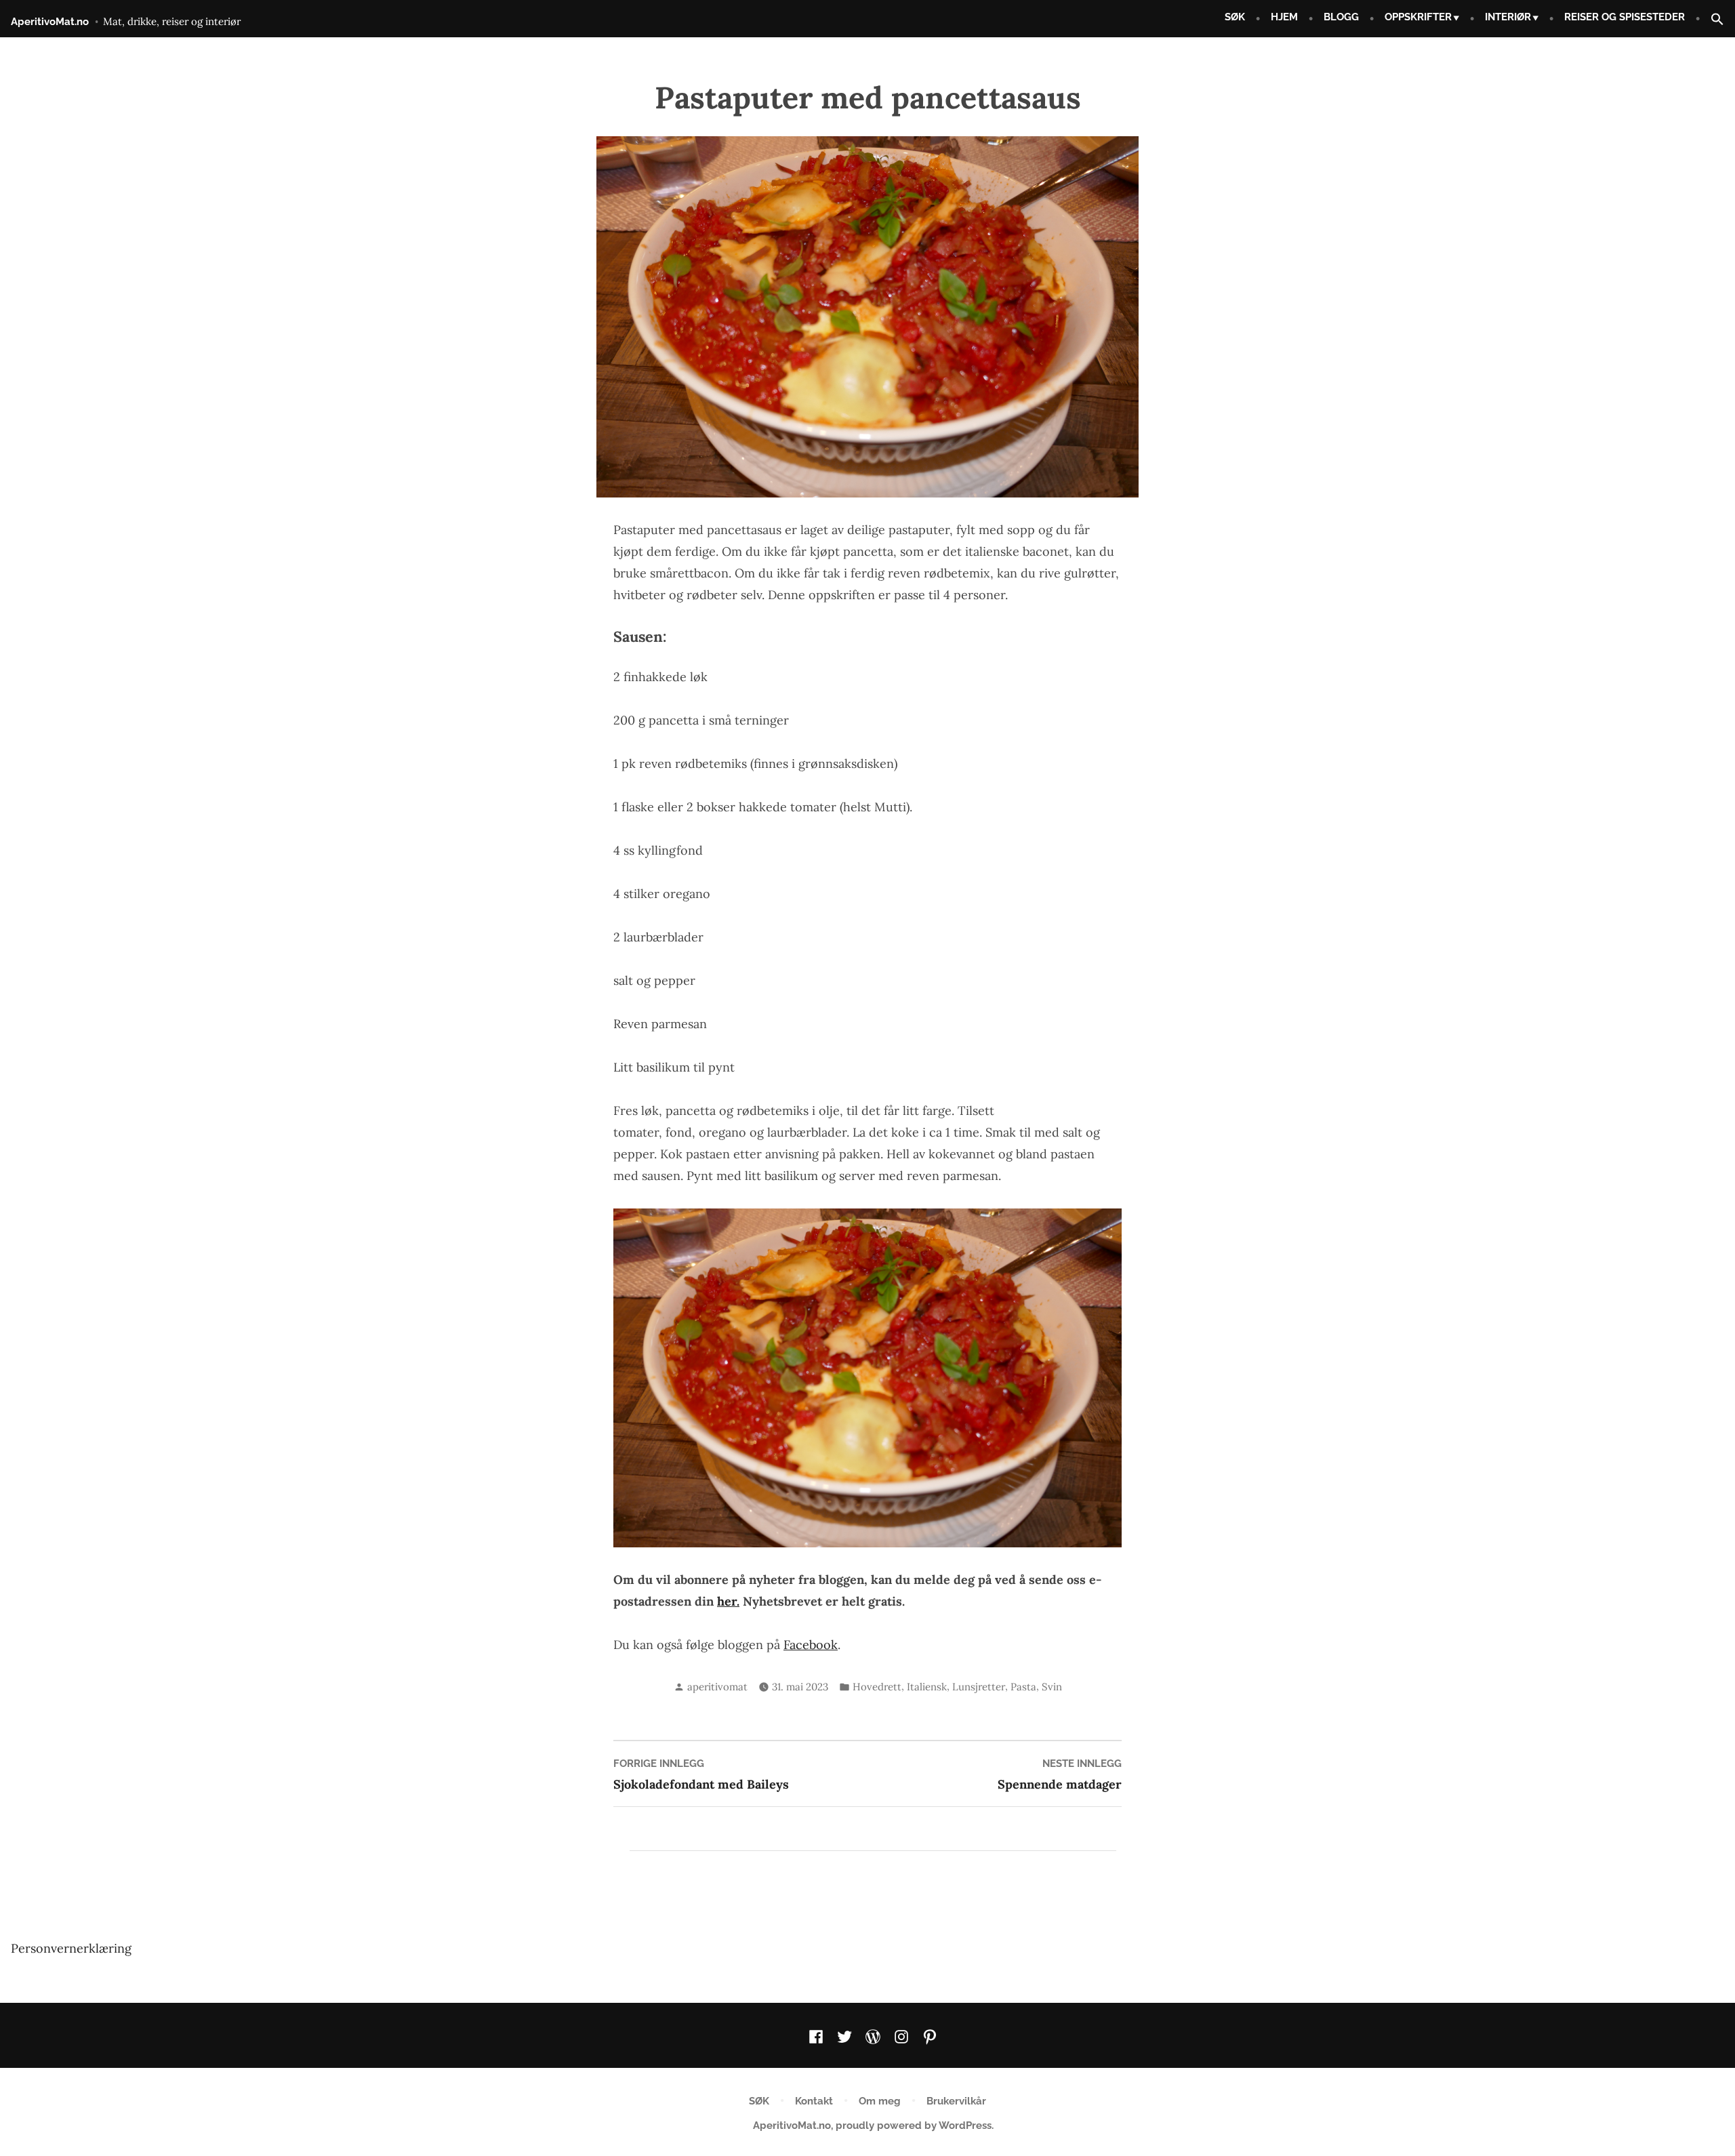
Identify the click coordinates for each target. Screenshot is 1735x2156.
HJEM (1284, 17)
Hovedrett (877, 1687)
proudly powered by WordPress (914, 2126)
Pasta (1023, 1687)
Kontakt (814, 2101)
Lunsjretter (979, 1687)
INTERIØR (1508, 17)
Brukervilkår (956, 2101)
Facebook (811, 1645)
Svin (1052, 1687)
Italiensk (927, 1687)
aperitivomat (717, 1687)
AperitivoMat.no (50, 22)
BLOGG (1341, 17)
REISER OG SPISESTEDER (1625, 17)
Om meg (880, 2101)
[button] (1712, 20)
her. (728, 1601)
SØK (1235, 17)
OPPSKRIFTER (1418, 17)
